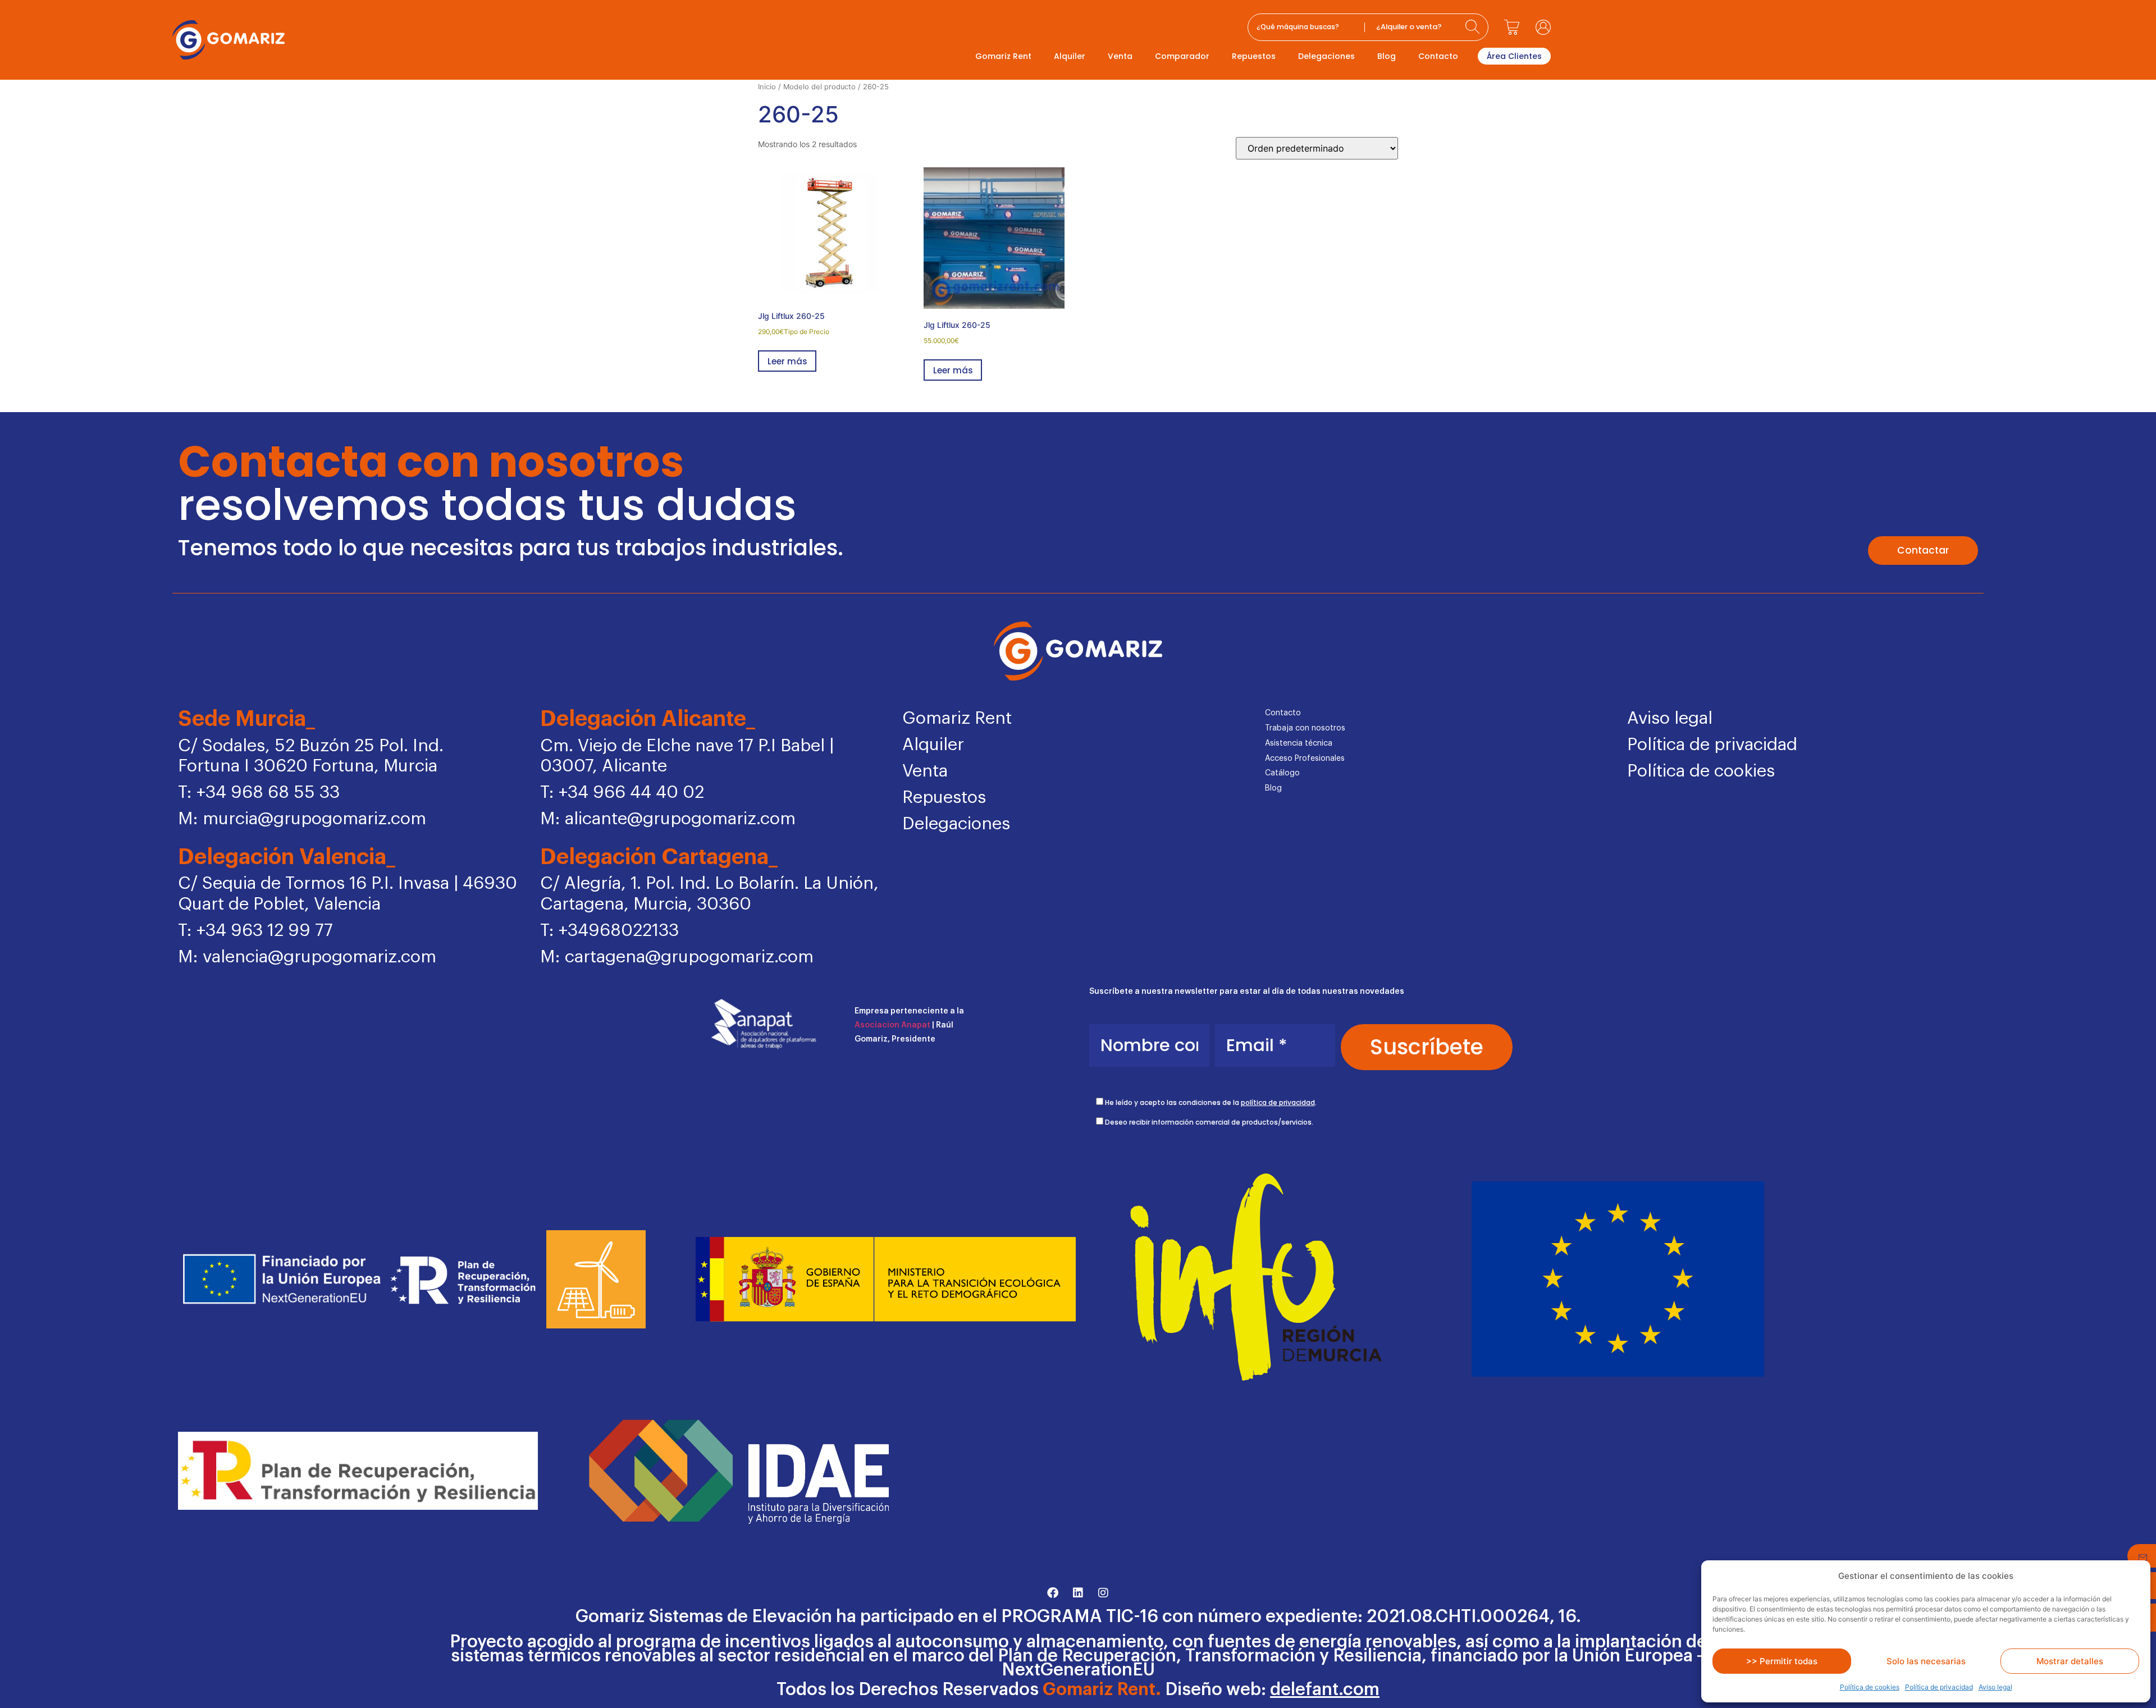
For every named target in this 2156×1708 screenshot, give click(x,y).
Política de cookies (1870, 1687)
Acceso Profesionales (1305, 759)
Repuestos (1254, 56)
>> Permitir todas (1782, 1661)
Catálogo (1282, 773)
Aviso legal (1995, 1687)
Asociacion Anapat (892, 1025)
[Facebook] (1053, 1593)
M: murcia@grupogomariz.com (302, 819)
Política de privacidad (1939, 1687)
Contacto (1438, 56)
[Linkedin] (1078, 1593)
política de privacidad (1278, 1102)
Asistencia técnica (1299, 743)
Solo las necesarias (1926, 1661)
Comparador (1182, 56)
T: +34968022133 (609, 931)
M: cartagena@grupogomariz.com (677, 957)
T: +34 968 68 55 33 (259, 793)
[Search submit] (1474, 27)
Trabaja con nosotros (1305, 728)
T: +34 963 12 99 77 (255, 931)
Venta (1120, 56)
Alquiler (1070, 56)
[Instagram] (1103, 1593)
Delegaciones (1326, 56)
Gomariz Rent (1003, 56)
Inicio (767, 87)
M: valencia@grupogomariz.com (307, 957)
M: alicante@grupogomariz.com (668, 819)
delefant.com (1325, 1690)
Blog (1387, 56)
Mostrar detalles (2070, 1661)
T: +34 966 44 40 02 (622, 793)
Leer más (787, 361)
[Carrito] (1512, 27)
